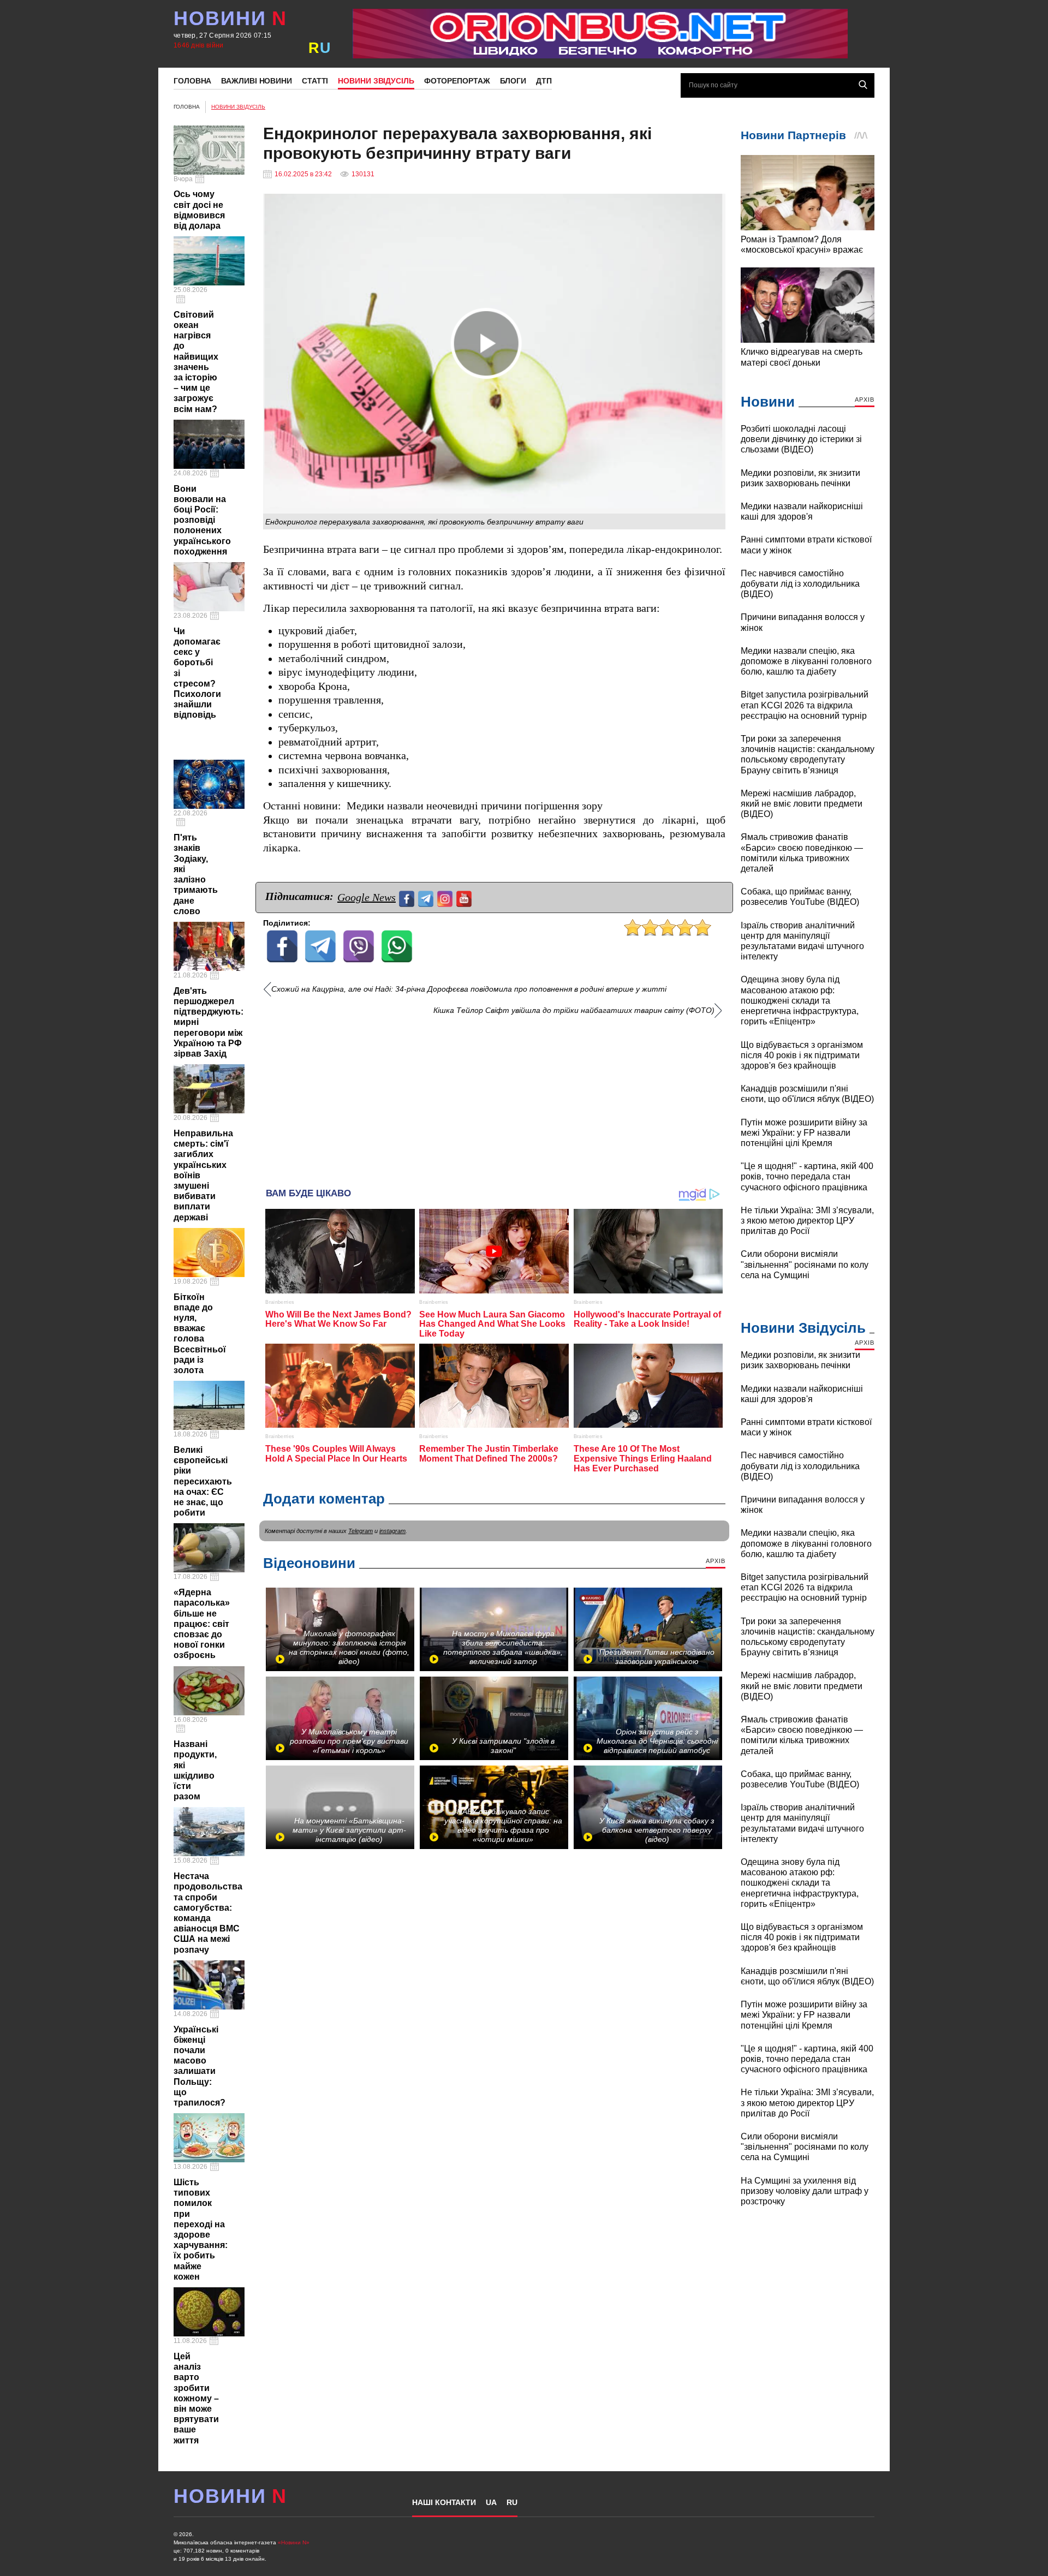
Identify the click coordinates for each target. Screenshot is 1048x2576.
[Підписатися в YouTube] (465, 898)
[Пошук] (863, 85)
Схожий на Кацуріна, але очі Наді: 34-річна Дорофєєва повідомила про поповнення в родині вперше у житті (469, 989)
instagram (392, 1531)
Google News (367, 897)
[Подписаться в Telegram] (427, 898)
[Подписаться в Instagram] (446, 898)
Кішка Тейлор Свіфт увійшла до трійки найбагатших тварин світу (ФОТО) (574, 1010)
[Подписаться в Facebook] (408, 898)
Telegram (361, 1531)
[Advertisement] (494, 1098)
